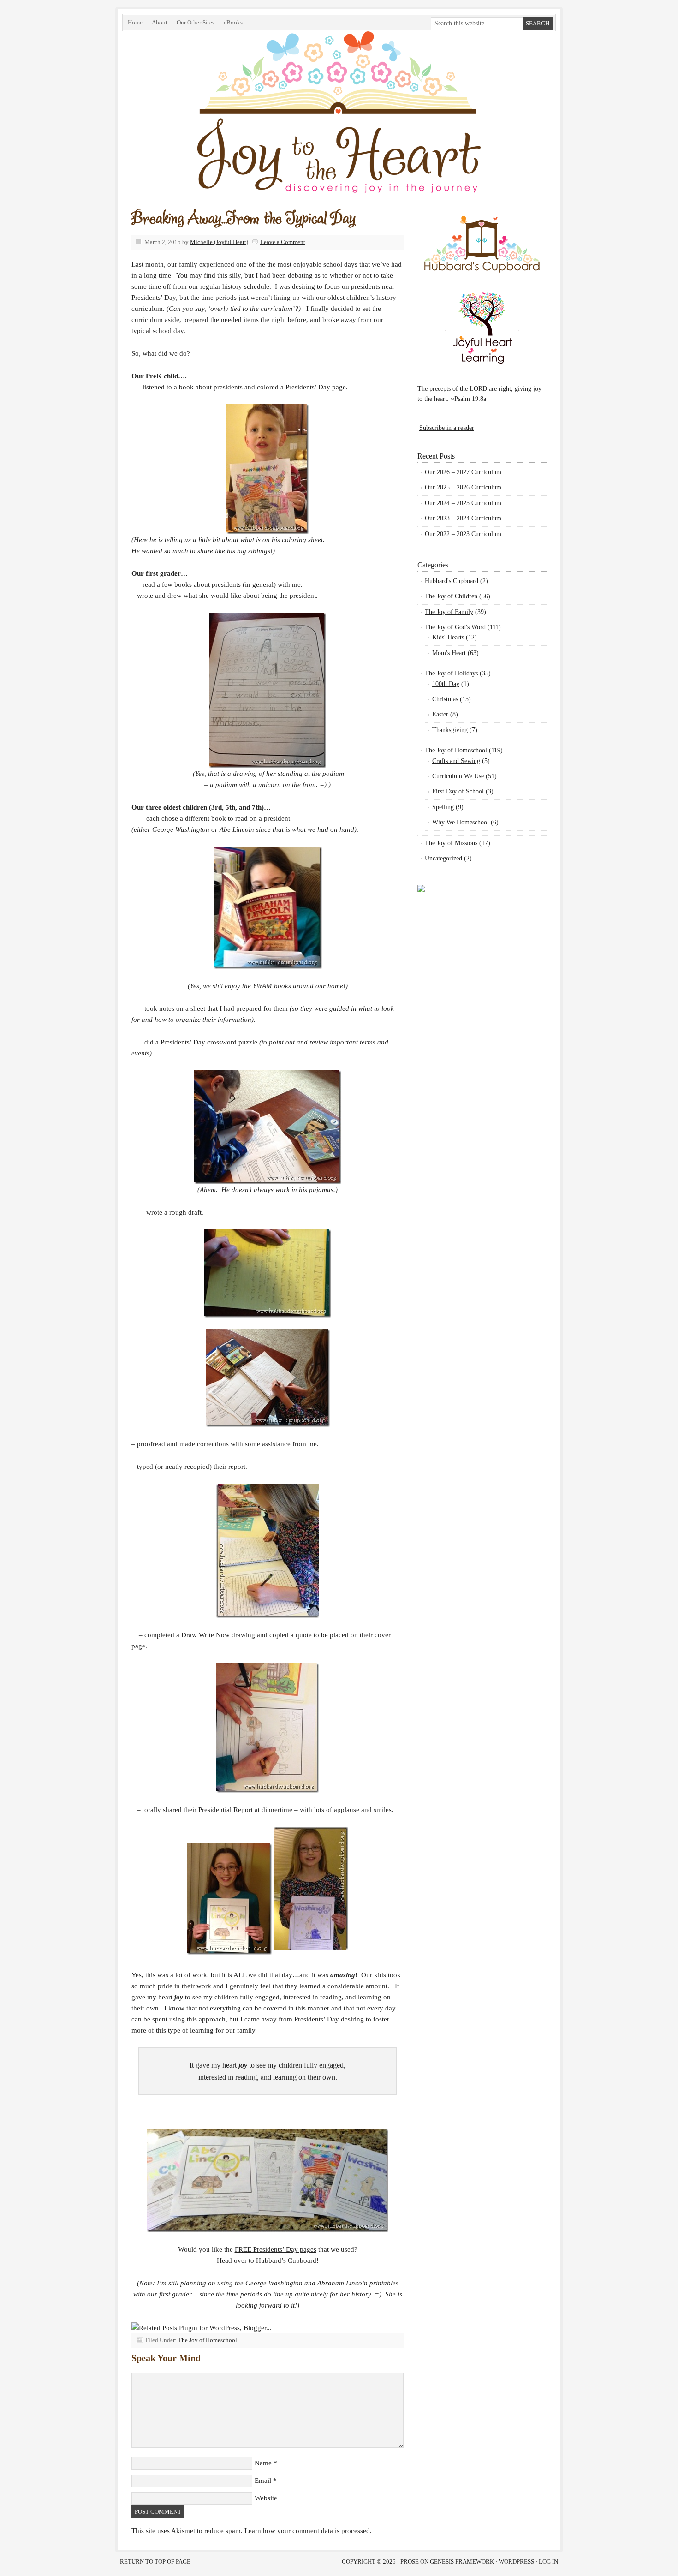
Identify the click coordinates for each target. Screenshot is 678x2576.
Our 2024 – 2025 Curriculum (463, 503)
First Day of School (458, 791)
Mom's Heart (449, 653)
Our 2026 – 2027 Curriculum (463, 472)
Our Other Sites (193, 24)
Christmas (445, 699)
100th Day (446, 684)
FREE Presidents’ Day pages (276, 2249)
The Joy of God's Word (455, 627)
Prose (410, 2561)
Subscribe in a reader (447, 428)
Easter (440, 714)
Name (263, 2463)
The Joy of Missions (451, 843)
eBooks (231, 24)
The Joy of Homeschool (208, 2340)
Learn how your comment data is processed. (308, 2531)
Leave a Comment (283, 242)
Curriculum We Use (458, 776)
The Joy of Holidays (451, 673)
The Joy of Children (451, 596)
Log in (548, 2561)
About (160, 22)
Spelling (443, 807)
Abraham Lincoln (342, 2283)
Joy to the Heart (226, 135)
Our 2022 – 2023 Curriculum (463, 534)
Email (263, 2481)
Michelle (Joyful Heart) (219, 242)
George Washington (274, 2283)
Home (135, 22)
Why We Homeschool (461, 822)
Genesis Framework (462, 2561)
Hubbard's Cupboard (452, 581)
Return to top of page (155, 2561)
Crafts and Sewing (456, 761)
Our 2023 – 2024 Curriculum (463, 518)
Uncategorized (443, 858)
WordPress (516, 2561)
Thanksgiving (450, 730)
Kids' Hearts (448, 637)
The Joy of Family (449, 612)
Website (266, 2498)
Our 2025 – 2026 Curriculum (463, 487)
